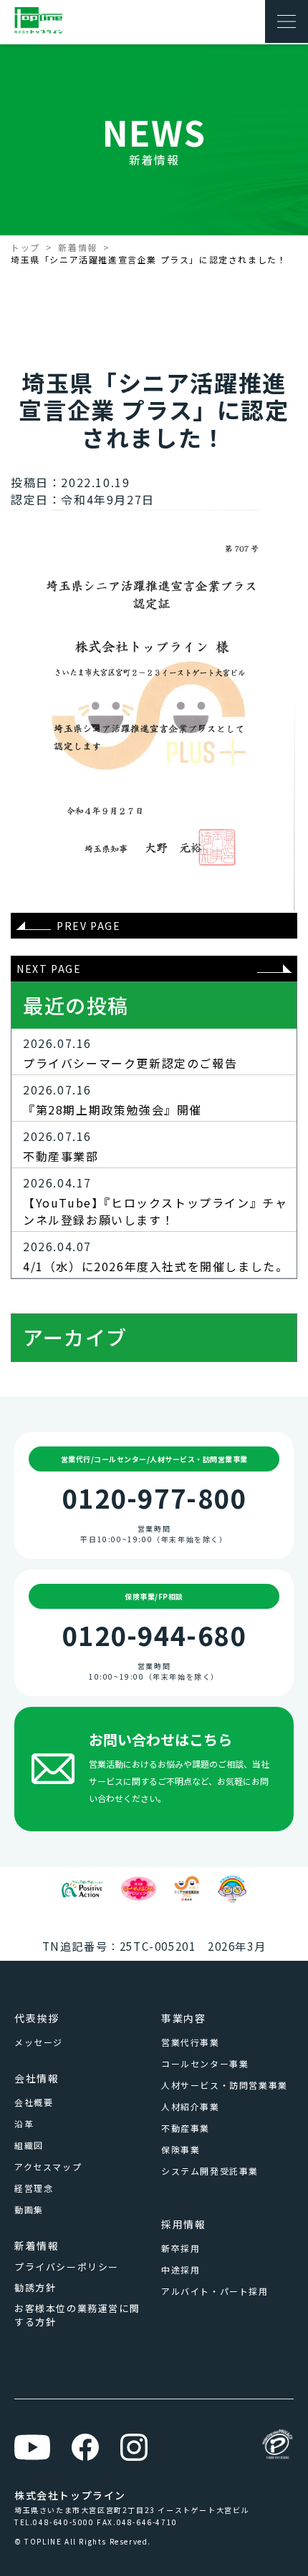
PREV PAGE (88, 926)
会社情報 (37, 2078)
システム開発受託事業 (210, 2171)
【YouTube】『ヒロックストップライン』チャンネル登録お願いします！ (155, 1211)
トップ (25, 247)
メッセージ (39, 2042)
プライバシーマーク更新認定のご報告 (130, 1063)
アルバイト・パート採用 (215, 2291)
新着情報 (77, 247)
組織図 (29, 2145)
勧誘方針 (35, 2287)
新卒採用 (181, 2248)
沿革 (24, 2124)
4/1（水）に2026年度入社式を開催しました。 (155, 1266)
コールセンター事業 (205, 2063)
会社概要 (34, 2102)
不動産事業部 (61, 1156)
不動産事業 (186, 2128)
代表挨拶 (37, 2018)
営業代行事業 (191, 2042)
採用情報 (183, 2224)
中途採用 (181, 2269)
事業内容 (183, 2018)
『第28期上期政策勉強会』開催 (112, 1110)
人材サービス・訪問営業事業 (225, 2085)
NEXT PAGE (49, 969)
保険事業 (181, 2149)
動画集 (29, 2209)
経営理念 (34, 2188)
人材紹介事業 (191, 2106)
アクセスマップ (48, 2166)
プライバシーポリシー (67, 2267)
